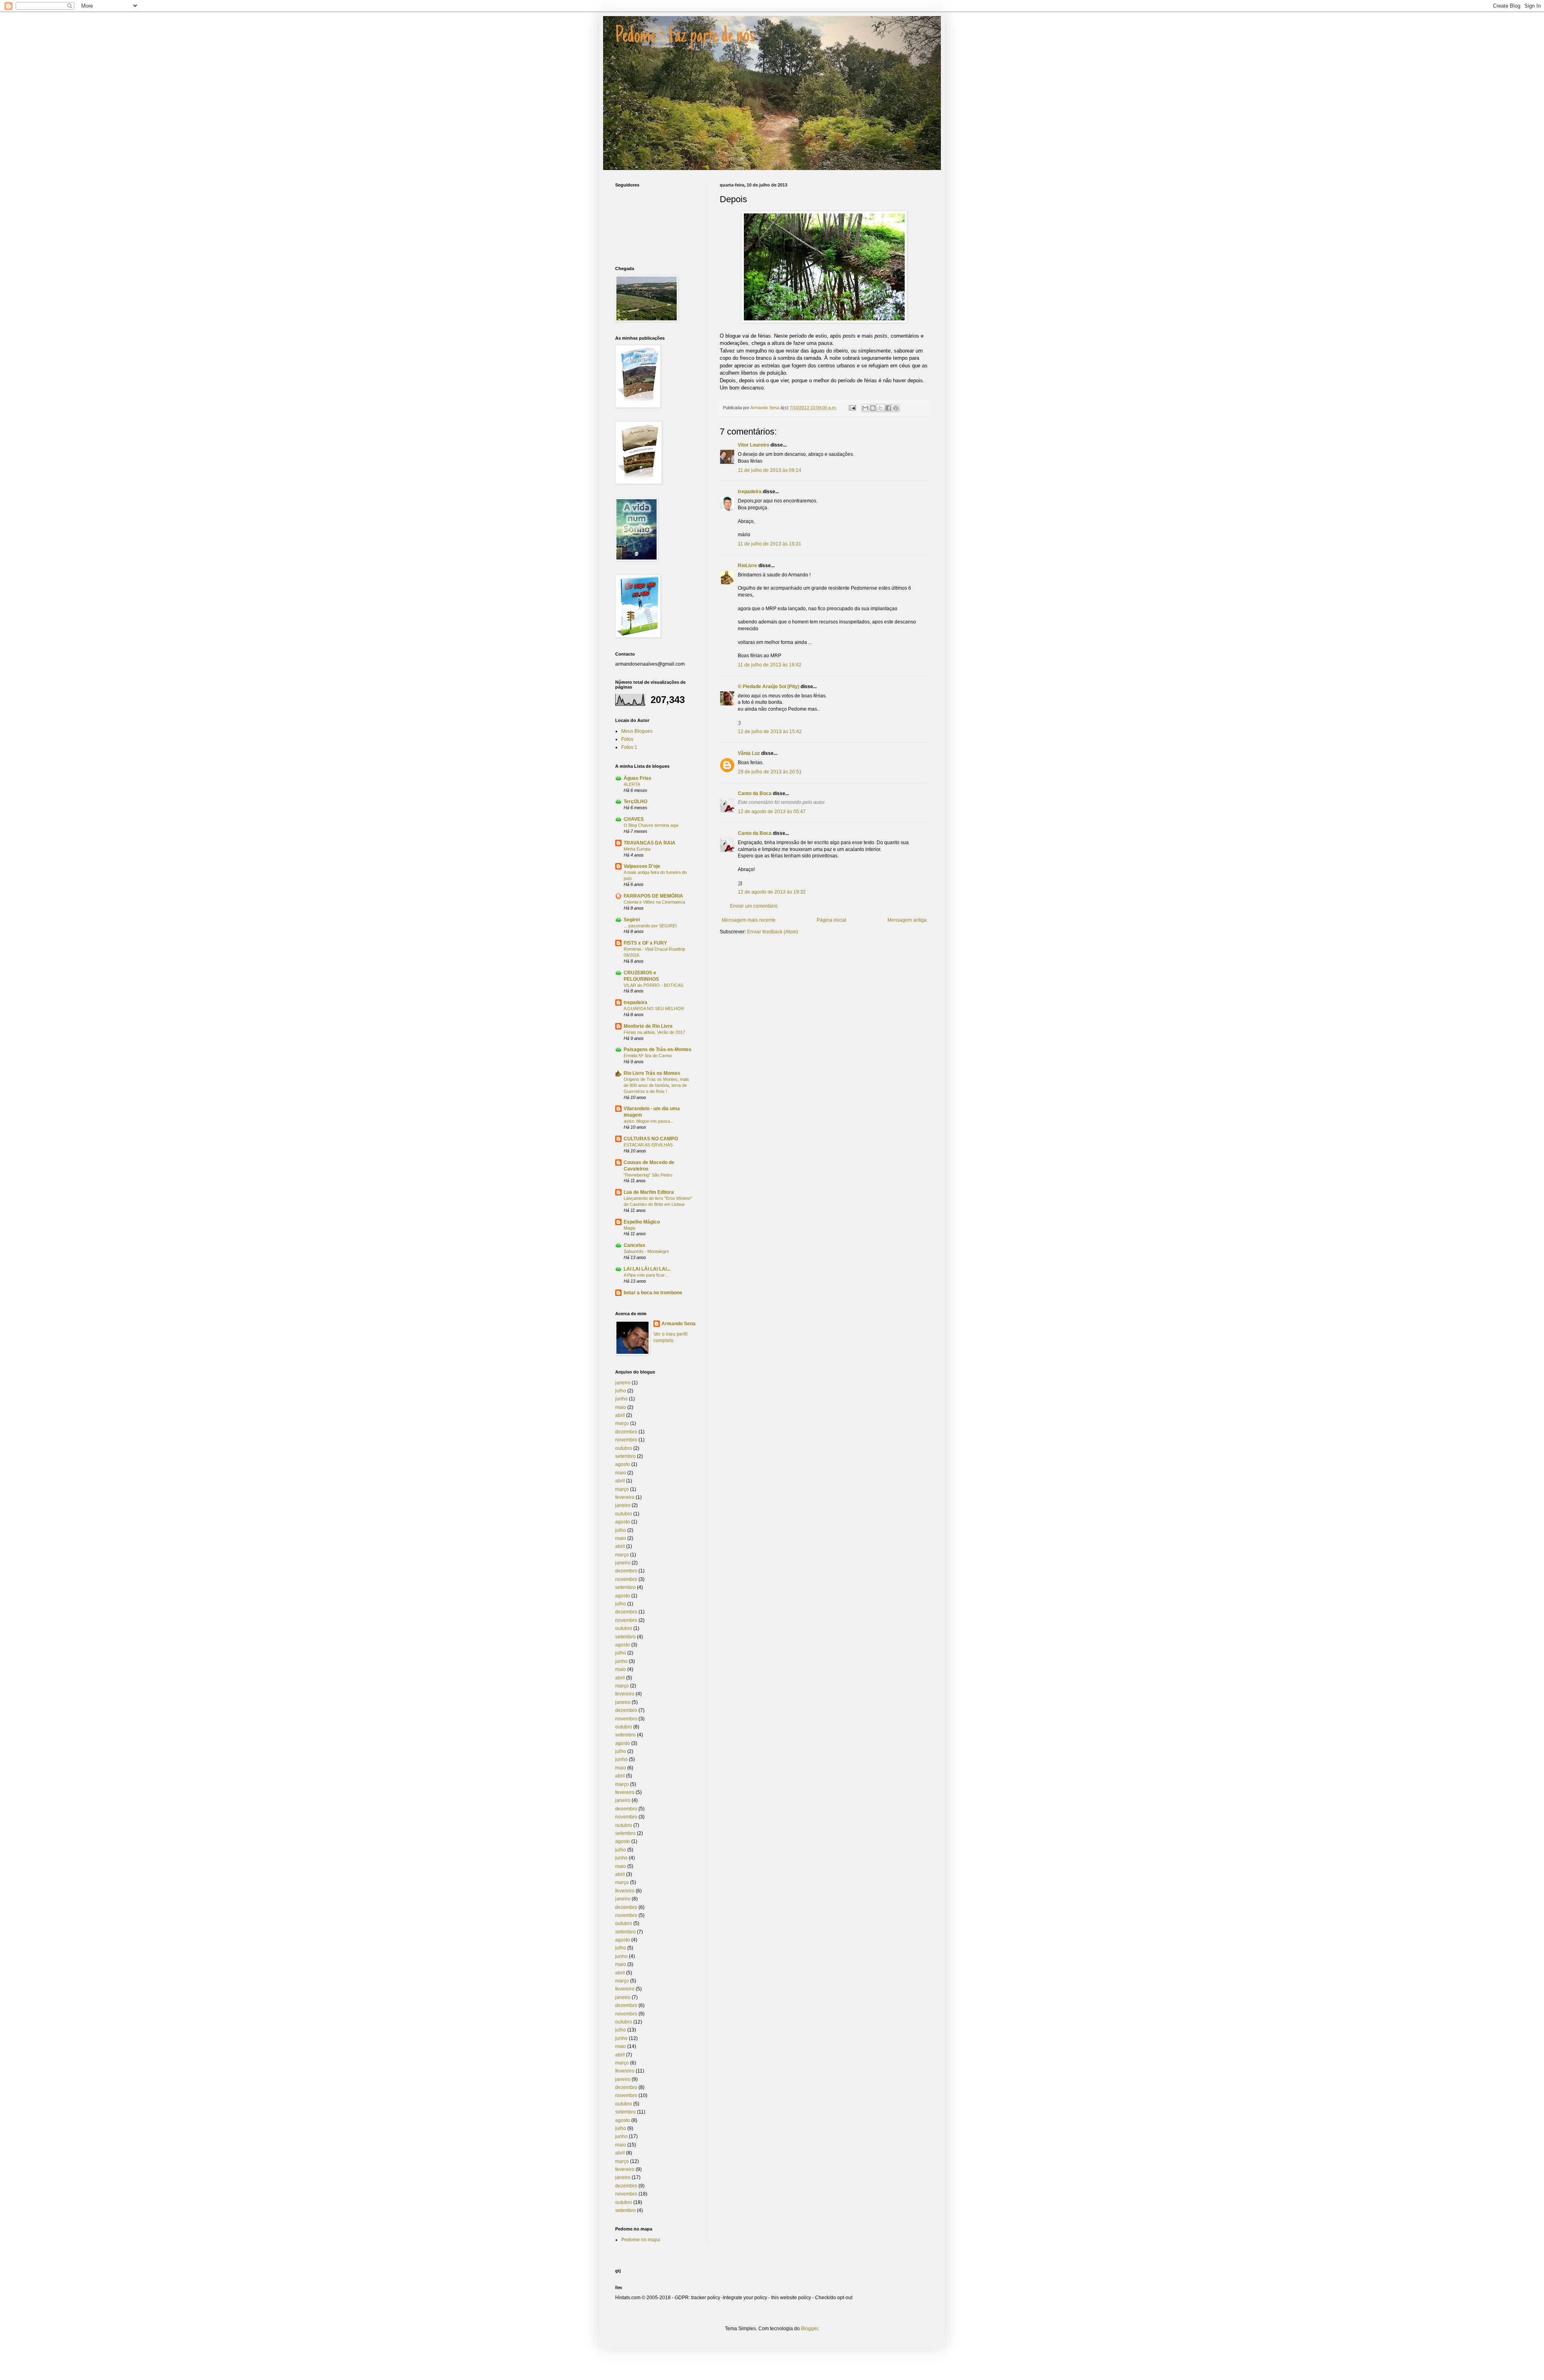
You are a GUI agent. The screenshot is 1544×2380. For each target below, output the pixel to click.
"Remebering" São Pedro (648, 1175)
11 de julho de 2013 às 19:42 (770, 665)
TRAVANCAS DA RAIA (650, 843)
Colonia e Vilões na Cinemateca (654, 902)
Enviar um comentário (754, 906)
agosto (623, 1464)
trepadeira (750, 492)
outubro (624, 1448)
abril (620, 1415)
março (622, 1423)
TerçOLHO (635, 802)
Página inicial (832, 920)
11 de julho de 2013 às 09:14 (770, 470)
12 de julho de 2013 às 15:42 (770, 732)
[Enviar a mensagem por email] (865, 408)
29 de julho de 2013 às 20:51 (770, 772)
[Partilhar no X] (881, 408)
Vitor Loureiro (754, 445)
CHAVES (634, 819)
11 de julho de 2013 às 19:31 (770, 544)
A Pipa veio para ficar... (646, 1275)
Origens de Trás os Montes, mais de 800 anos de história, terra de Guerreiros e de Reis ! (656, 1085)
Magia (629, 1228)
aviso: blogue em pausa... (649, 1121)
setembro (625, 1456)
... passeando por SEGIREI (650, 926)
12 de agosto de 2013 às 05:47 (772, 812)
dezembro (626, 1432)
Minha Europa (637, 849)
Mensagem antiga (907, 920)
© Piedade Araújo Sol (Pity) (769, 687)
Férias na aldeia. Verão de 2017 (654, 1032)
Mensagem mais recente (749, 920)
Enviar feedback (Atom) (773, 932)
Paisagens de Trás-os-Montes (658, 1050)
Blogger (809, 2329)
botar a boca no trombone (653, 1293)
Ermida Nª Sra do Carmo (648, 1056)
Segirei (632, 920)
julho (621, 1391)
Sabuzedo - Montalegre (646, 1251)
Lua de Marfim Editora (649, 1192)
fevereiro (625, 1497)
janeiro (623, 1383)
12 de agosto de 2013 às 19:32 (772, 892)
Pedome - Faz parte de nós (685, 37)
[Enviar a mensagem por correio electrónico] (852, 408)
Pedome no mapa (641, 2240)
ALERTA (632, 784)
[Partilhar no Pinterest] (896, 408)
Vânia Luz (749, 753)
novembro (626, 1440)
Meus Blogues (637, 731)
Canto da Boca (755, 793)
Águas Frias (638, 778)
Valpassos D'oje (642, 866)
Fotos (627, 739)
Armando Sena (679, 1324)
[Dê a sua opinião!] (873, 408)
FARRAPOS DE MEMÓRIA (653, 896)
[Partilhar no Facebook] (888, 408)
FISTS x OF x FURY (645, 943)
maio (621, 1407)
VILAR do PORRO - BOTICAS (653, 985)
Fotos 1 (629, 747)
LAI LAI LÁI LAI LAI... (647, 1269)
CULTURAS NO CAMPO (651, 1139)
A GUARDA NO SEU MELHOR (654, 1009)
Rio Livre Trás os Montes (652, 1073)
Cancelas (634, 1245)
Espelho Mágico (642, 1222)
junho (621, 1399)
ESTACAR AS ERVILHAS (648, 1145)
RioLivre (747, 566)
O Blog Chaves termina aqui (651, 825)
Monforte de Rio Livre (648, 1026)
